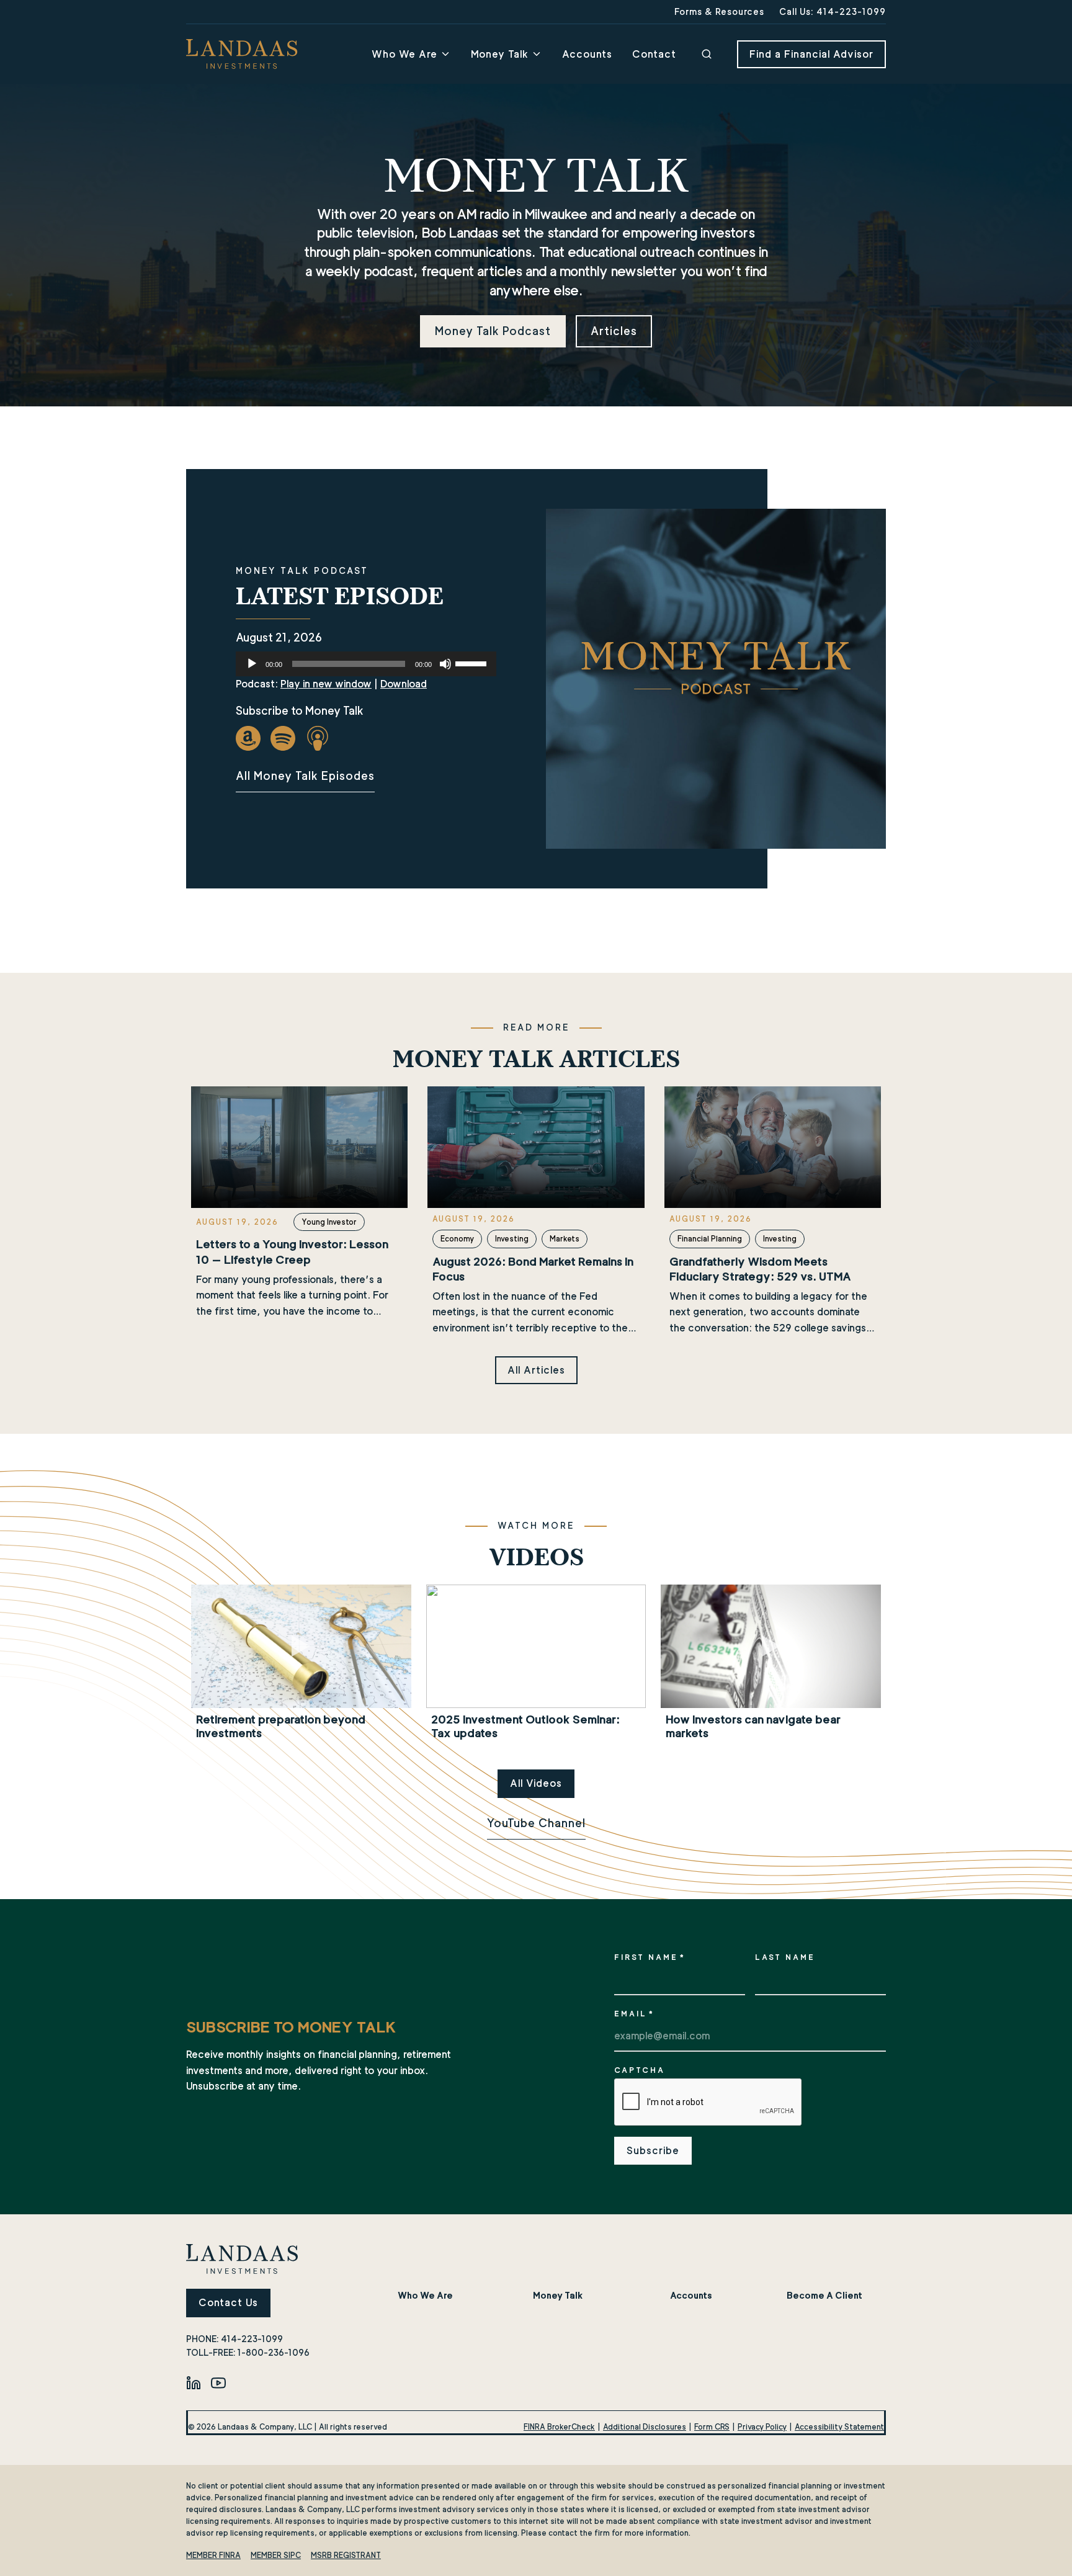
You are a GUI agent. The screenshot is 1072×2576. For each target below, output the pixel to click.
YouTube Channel (536, 1823)
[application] (366, 664)
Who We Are (404, 54)
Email (634, 2014)
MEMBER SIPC (276, 2555)
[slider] (473, 663)
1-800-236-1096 (274, 2352)
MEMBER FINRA (213, 2555)
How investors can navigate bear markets (753, 1726)
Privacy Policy (762, 2427)
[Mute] (445, 664)
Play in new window (326, 684)
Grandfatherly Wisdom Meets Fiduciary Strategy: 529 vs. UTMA (760, 1269)
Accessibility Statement (839, 2427)
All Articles (536, 1370)
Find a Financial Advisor (811, 54)
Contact (654, 54)
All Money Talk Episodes (305, 776)
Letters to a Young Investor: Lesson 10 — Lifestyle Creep (292, 1252)
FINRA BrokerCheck (559, 2427)
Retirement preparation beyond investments (281, 1726)
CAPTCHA (640, 2070)
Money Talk (500, 54)
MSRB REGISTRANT (346, 2555)
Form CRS (712, 2427)
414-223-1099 (252, 2339)
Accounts (587, 54)
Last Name (785, 1957)
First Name (650, 1957)
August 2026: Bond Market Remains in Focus (533, 1269)
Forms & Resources (719, 11)
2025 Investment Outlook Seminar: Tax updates (525, 1726)
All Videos (536, 1783)
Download (404, 684)
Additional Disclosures (645, 2427)
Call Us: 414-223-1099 (833, 11)
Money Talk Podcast (493, 331)
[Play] (252, 664)
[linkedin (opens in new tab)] (194, 2383)
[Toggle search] (707, 54)
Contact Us (228, 2303)
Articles (614, 331)
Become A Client (824, 2295)
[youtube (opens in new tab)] (218, 2383)
